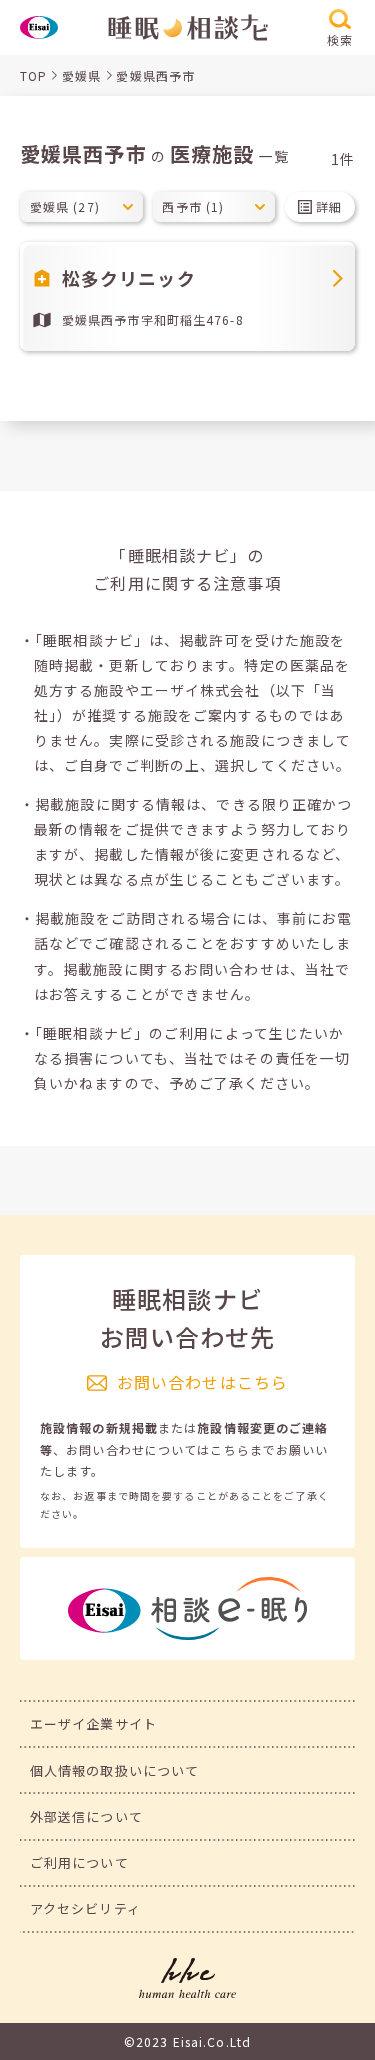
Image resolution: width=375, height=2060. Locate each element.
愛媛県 (81, 75)
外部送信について (86, 1816)
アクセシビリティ (85, 1908)
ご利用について (79, 1862)
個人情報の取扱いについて (114, 1770)
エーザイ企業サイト (93, 1723)
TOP (33, 75)
